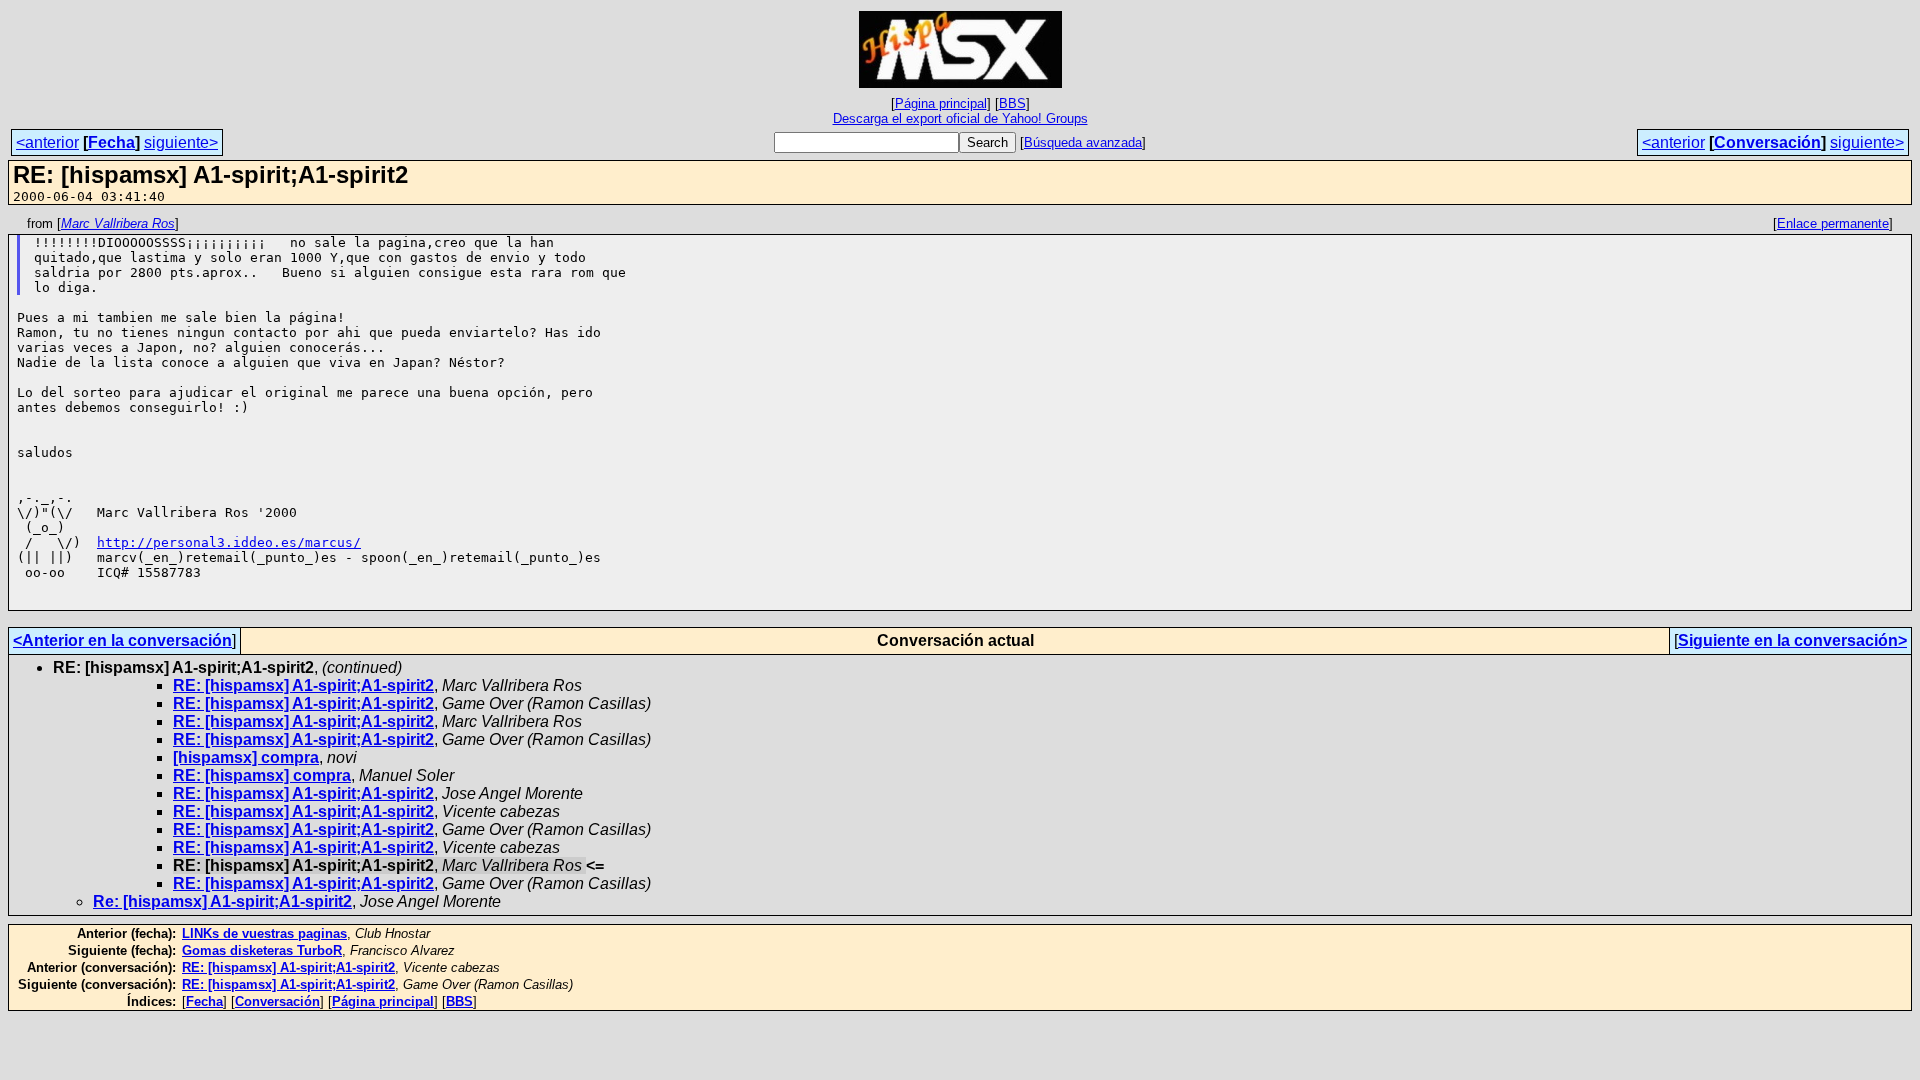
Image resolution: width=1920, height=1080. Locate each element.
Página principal (941, 103)
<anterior (47, 142)
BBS (1012, 103)
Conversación (1767, 142)
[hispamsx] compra (246, 757)
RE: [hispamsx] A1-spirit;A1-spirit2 (303, 685)
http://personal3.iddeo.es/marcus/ (229, 542)
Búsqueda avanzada (1083, 142)
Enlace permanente (1833, 223)
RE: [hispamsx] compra (262, 775)
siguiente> (181, 142)
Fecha (111, 142)
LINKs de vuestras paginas (264, 933)
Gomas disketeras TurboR (262, 950)
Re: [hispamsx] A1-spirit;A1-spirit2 (222, 901)
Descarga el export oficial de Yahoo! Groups (960, 118)
